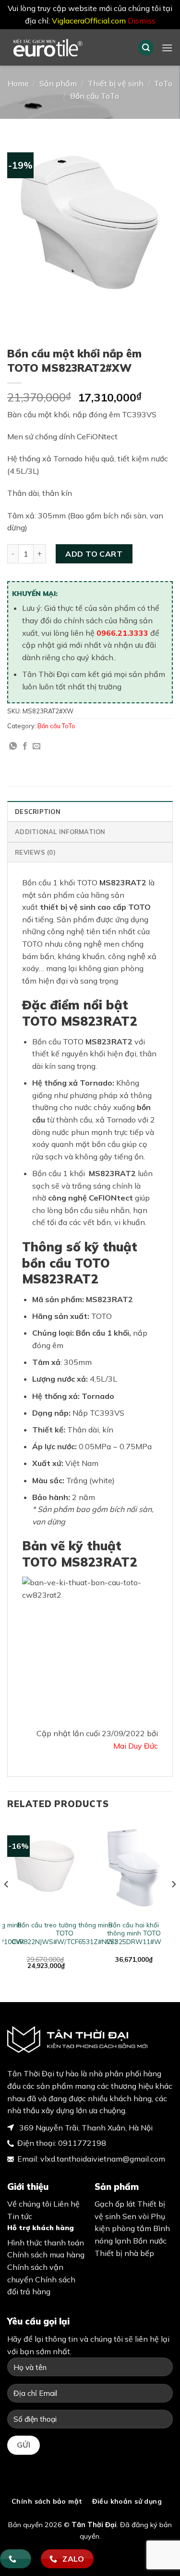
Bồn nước (150, 2241)
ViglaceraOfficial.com (89, 21)
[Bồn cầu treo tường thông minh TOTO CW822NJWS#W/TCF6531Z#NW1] (46, 1868)
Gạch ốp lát (115, 2204)
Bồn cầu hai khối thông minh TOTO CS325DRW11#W (134, 1933)
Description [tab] (38, 812)
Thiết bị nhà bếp (124, 2253)
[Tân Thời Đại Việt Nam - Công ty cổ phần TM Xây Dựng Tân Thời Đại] (65, 47)
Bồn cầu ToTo (95, 96)
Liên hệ (66, 2204)
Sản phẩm (58, 83)
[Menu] (167, 48)
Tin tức (20, 2216)
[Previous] (7, 1903)
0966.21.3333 (122, 633)
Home (18, 83)
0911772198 (82, 2143)
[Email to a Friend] (36, 746)
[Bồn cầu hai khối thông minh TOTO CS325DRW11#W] (134, 1868)
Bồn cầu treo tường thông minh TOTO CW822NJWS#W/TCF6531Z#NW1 (65, 1933)
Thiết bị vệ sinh (116, 83)
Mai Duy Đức (136, 1746)
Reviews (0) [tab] (35, 852)
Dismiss (142, 21)
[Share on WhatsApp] (13, 746)
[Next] (173, 1903)
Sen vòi (136, 2216)
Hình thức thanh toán (46, 2243)
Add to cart (94, 554)
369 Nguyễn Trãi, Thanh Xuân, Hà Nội (85, 2128)
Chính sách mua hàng (46, 2255)
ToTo (163, 83)
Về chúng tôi (29, 2204)
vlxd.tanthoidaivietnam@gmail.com (103, 2159)
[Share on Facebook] (25, 746)
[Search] (146, 48)
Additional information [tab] (60, 832)
